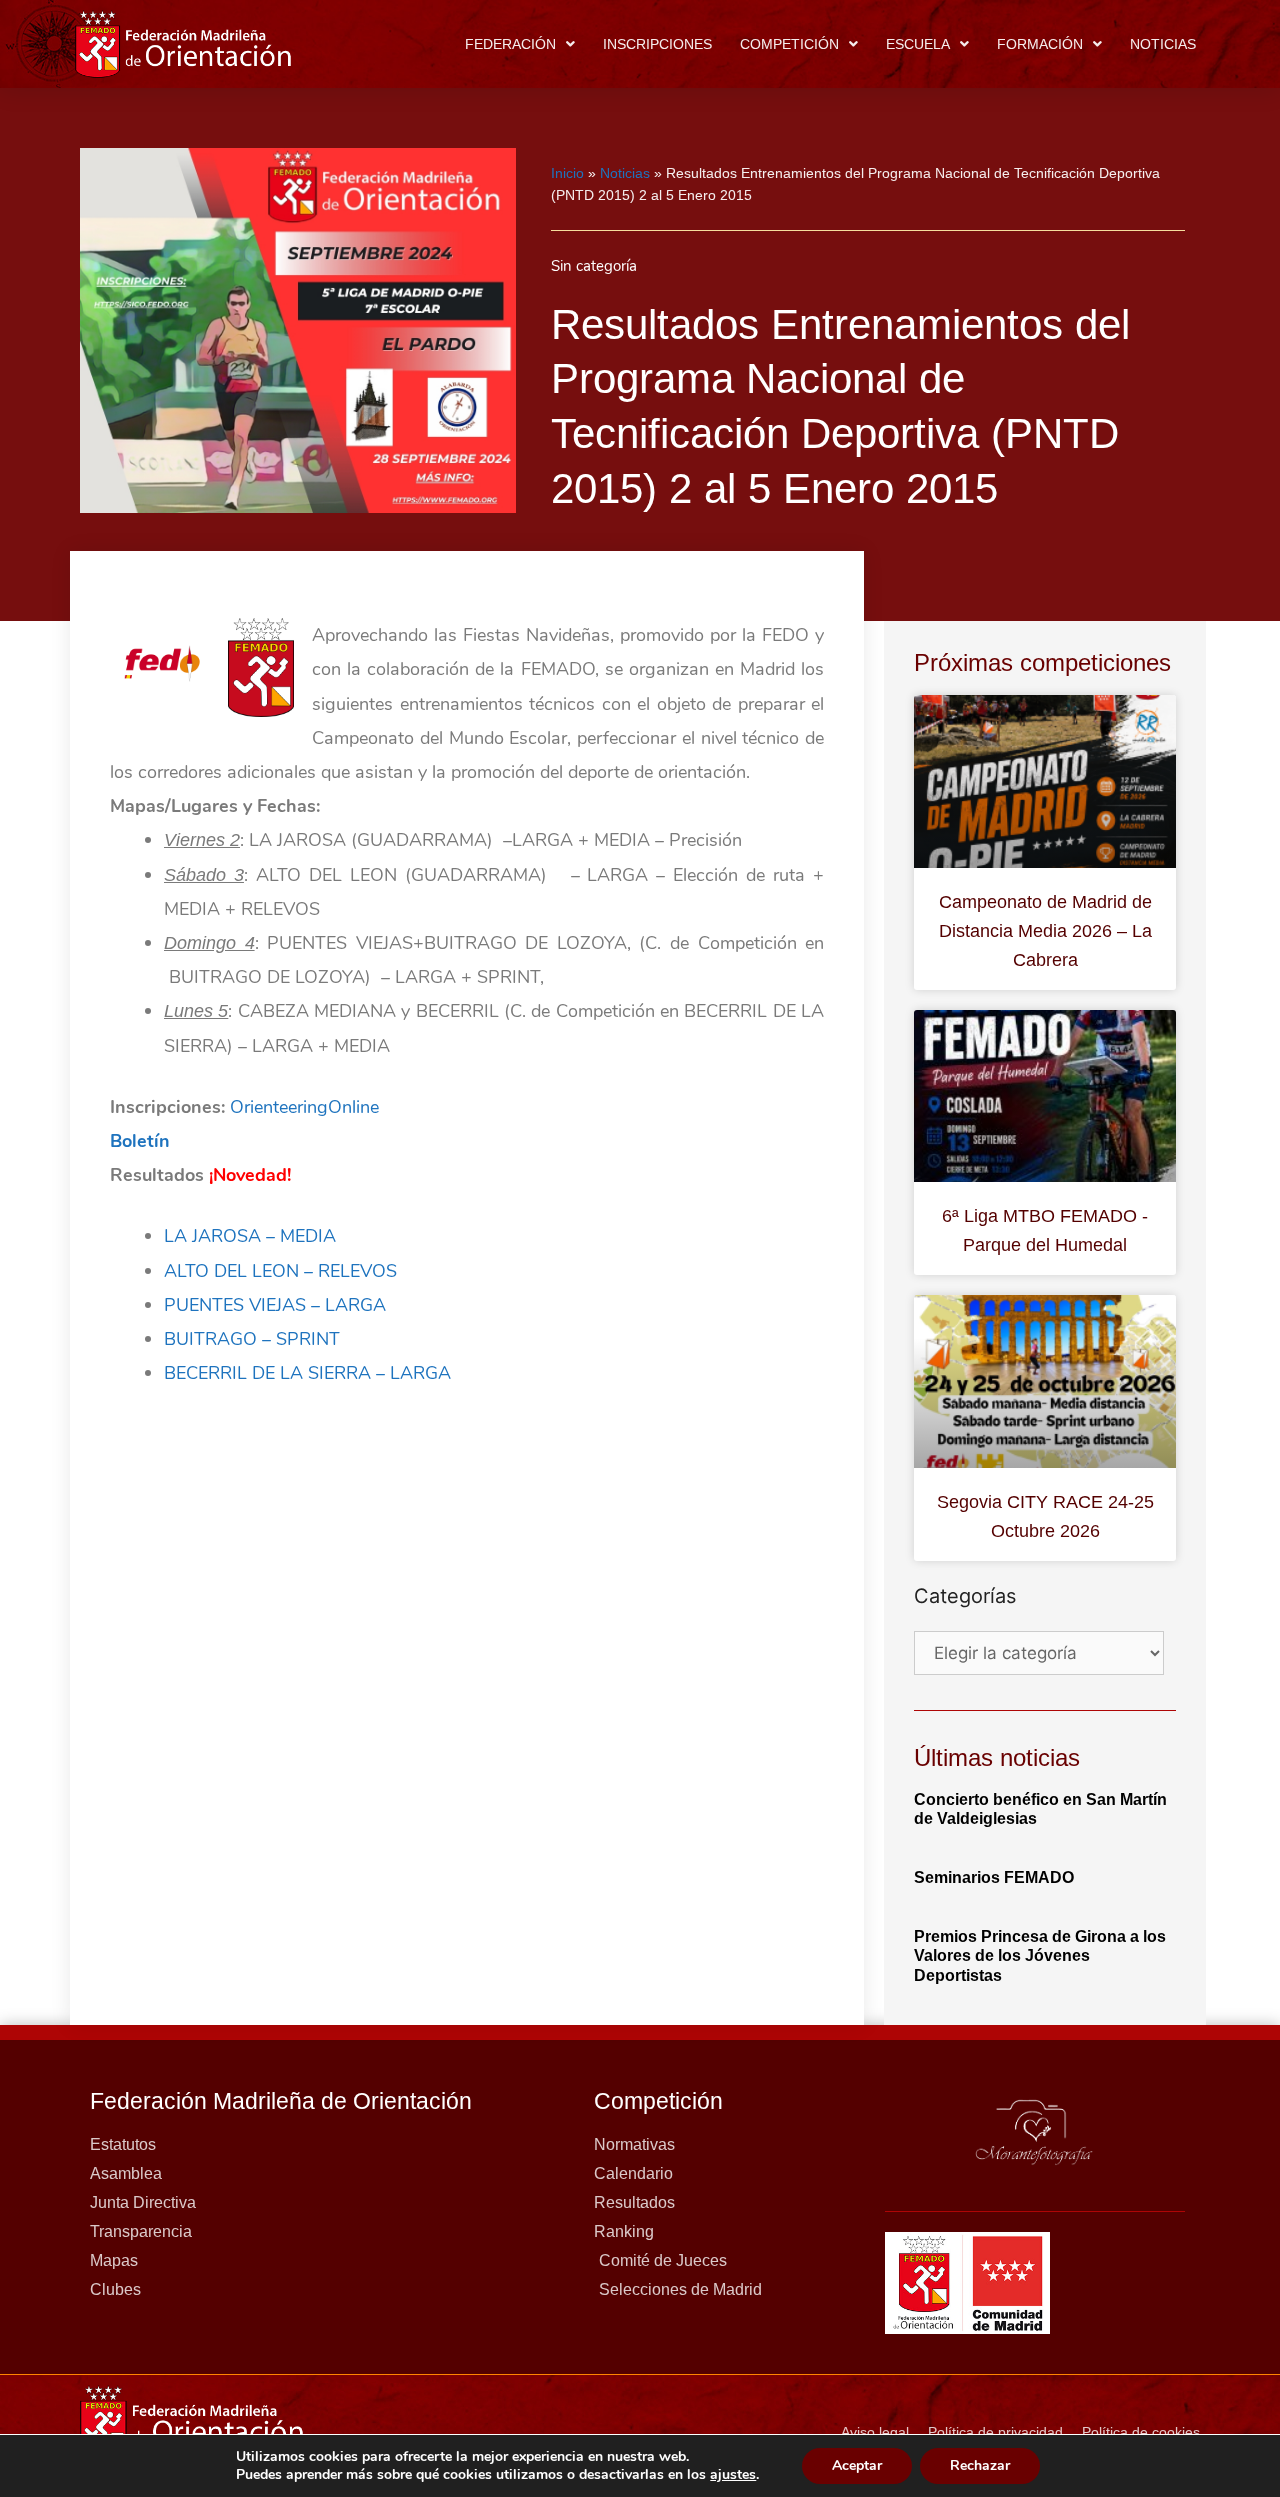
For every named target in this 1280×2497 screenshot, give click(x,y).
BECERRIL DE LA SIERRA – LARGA (307, 1373)
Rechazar (980, 2465)
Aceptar (857, 2465)
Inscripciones (657, 44)
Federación (510, 44)
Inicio (567, 173)
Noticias (1163, 44)
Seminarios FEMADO (994, 1877)
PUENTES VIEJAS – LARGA (275, 1305)
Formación (1040, 44)
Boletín (140, 1141)
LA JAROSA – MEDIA (250, 1236)
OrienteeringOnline (304, 1107)
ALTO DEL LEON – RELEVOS (280, 1271)
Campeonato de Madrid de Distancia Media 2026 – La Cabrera (1045, 931)
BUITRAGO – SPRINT (252, 1339)
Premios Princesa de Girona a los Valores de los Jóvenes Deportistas (1040, 1955)
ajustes (733, 2475)
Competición (789, 44)
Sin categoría (594, 266)
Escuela (918, 44)
